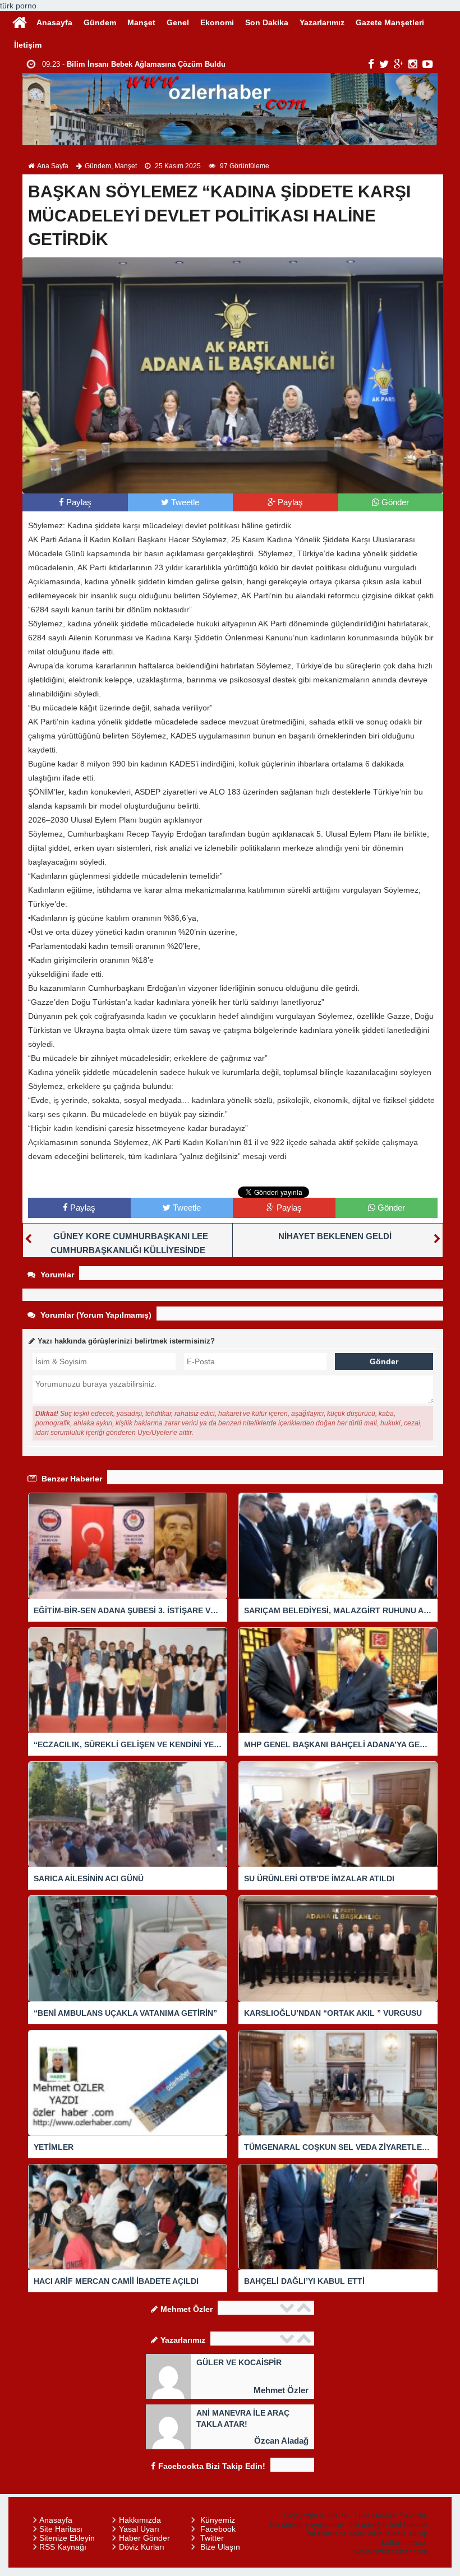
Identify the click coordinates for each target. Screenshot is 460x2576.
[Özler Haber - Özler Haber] (20, 21)
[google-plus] (399, 64)
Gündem (100, 22)
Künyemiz (218, 2520)
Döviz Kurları (142, 2547)
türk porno (18, 6)
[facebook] (371, 64)
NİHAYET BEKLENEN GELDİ (335, 1236)
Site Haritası (61, 2529)
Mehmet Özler (281, 2390)
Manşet (141, 22)
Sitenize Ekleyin (67, 2538)
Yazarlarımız (322, 22)
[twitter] (384, 64)
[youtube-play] (428, 64)
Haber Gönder (144, 2538)
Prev (288, 2308)
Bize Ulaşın (220, 2547)
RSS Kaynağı (63, 2547)
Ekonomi (217, 22)
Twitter (212, 2538)
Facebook (218, 2529)
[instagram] (413, 64)
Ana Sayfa (53, 166)
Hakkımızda (140, 2520)
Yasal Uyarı (139, 2529)
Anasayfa (54, 22)
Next (305, 2308)
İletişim (28, 45)
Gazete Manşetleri (390, 22)
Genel (178, 22)
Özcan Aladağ (281, 2441)
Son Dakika (267, 22)
